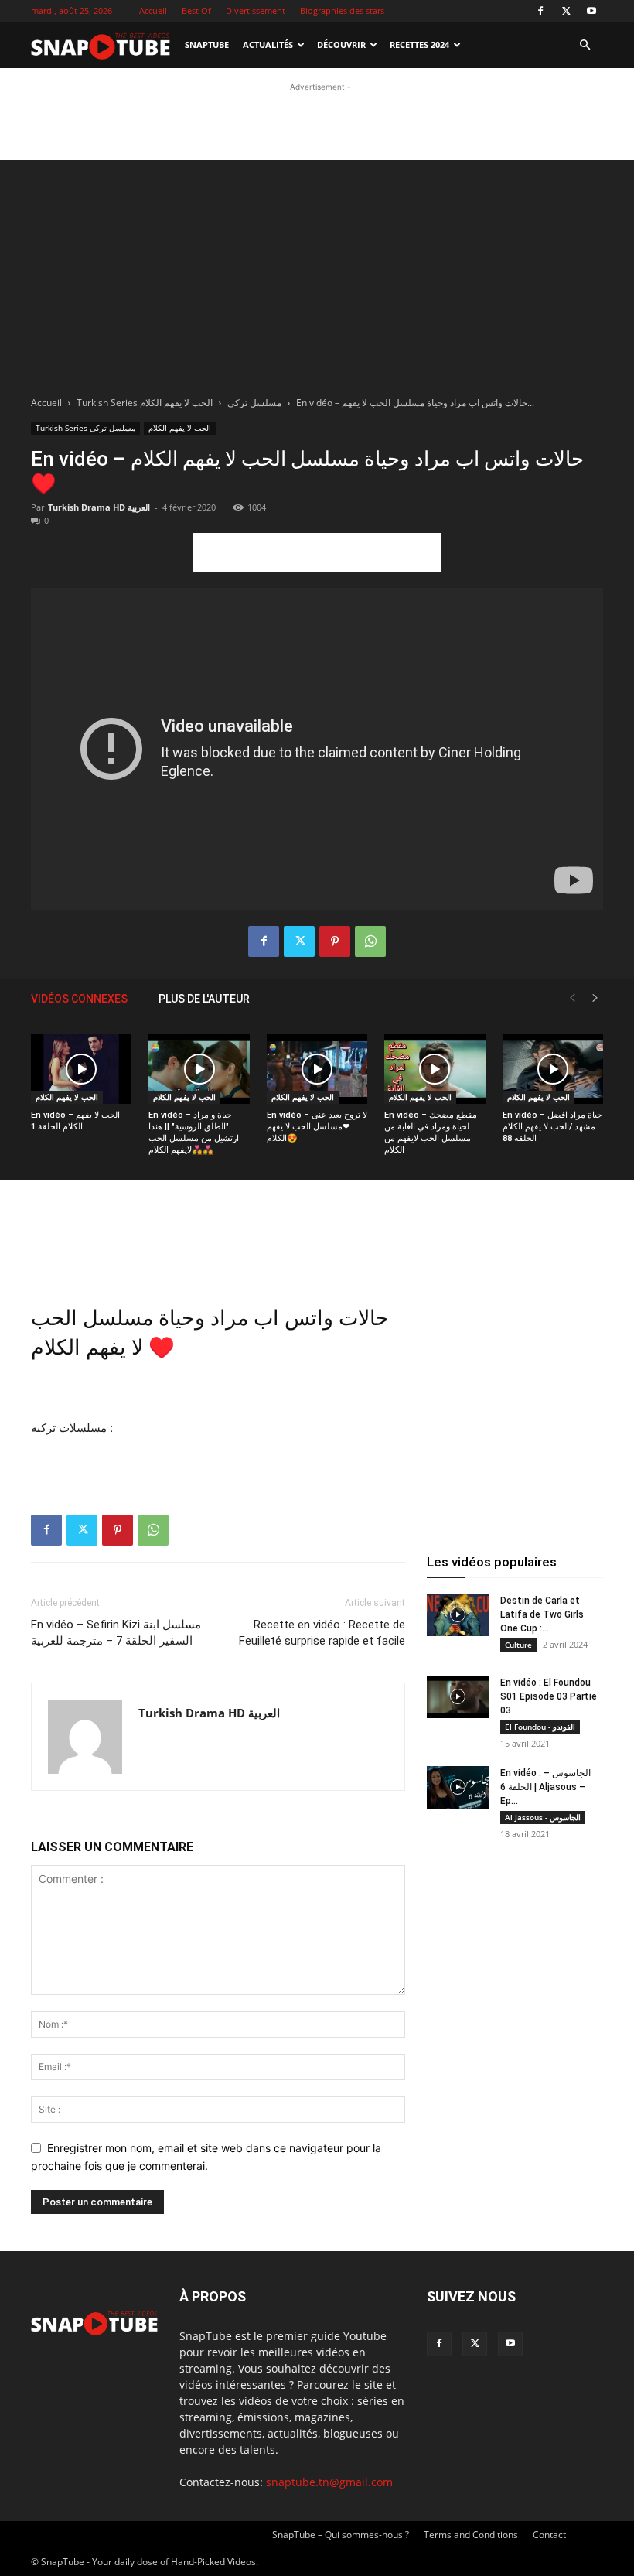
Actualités (268, 44)
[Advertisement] (317, 118)
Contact (549, 2535)
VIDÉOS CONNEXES (79, 999)
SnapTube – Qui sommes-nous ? (341, 2535)
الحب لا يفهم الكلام (176, 403)
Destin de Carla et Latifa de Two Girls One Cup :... (542, 1614)
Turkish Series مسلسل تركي (85, 428)
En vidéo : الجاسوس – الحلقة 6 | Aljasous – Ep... (545, 1787)
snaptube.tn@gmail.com (329, 2482)
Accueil (153, 10)
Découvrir (341, 44)
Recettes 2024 (419, 44)
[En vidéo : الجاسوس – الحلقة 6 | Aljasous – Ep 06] (458, 1787)
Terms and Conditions (471, 2535)
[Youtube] (591, 11)
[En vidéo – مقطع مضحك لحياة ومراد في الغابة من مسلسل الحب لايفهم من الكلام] (435, 1069)
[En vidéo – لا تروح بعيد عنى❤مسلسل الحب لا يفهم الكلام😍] (317, 1069)
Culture (518, 1645)
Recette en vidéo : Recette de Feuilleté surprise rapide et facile (322, 1633)
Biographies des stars (342, 10)
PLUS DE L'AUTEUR (204, 999)
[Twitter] (566, 11)
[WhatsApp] (370, 941)
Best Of (196, 10)
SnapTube (207, 44)
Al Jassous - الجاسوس (543, 1817)
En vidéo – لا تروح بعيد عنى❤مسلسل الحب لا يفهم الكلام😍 (317, 1127)
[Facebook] (540, 11)
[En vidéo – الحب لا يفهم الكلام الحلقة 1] (81, 1069)
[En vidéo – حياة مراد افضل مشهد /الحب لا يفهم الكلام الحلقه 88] (553, 1069)
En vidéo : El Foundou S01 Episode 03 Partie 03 (549, 1696)
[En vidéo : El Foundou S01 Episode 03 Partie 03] (458, 1697)
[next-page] (595, 998)
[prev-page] (572, 998)
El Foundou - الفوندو (540, 1727)
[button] (585, 45)
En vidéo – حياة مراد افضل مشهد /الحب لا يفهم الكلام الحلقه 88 (552, 1127)
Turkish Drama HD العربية (99, 507)
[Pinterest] (335, 941)
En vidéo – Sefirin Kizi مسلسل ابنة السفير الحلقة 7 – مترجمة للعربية (116, 1633)
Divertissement (256, 10)
